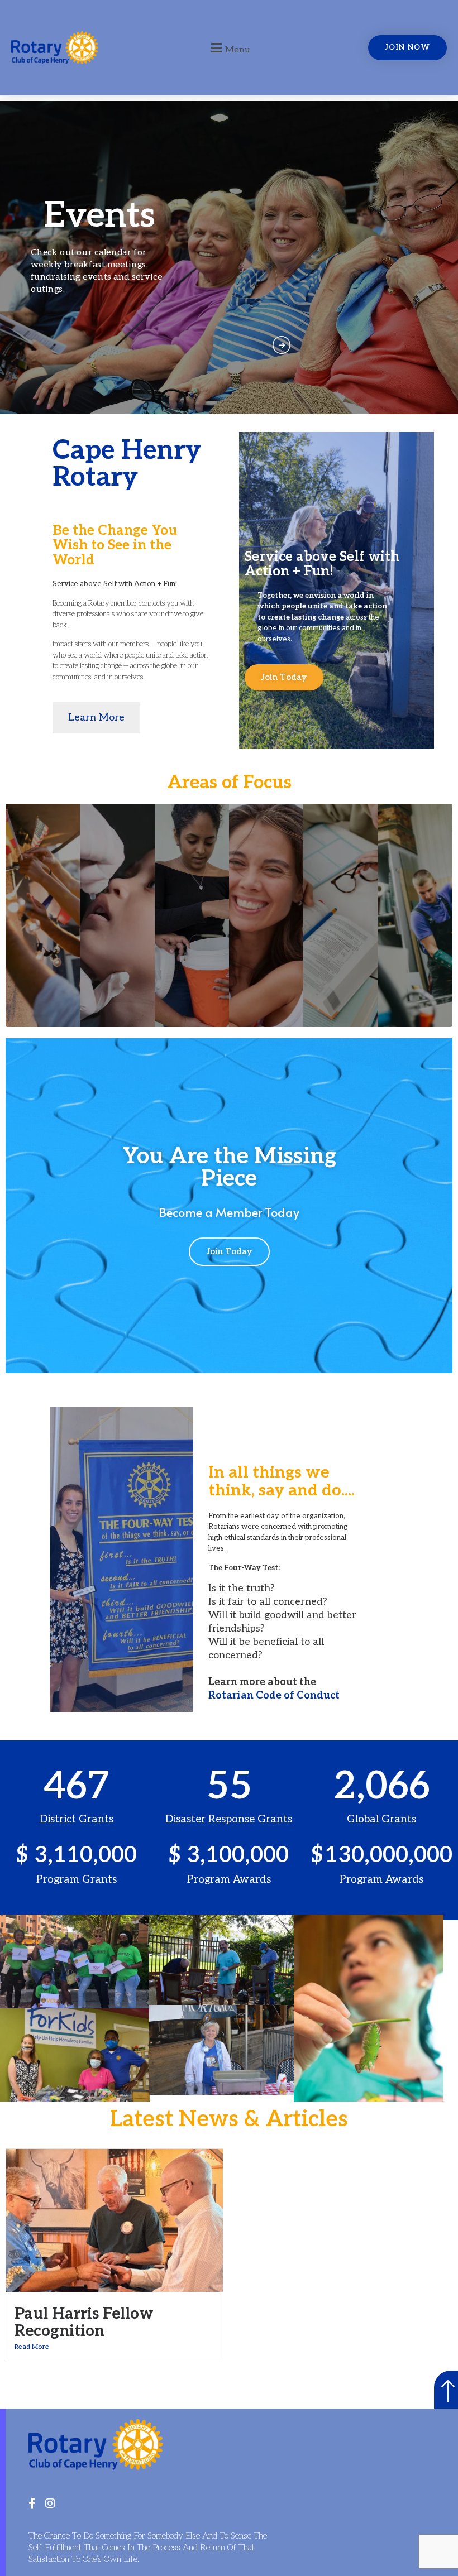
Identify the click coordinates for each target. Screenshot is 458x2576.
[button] (229, 48)
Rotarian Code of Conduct (274, 1695)
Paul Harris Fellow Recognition (84, 2323)
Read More (32, 2347)
